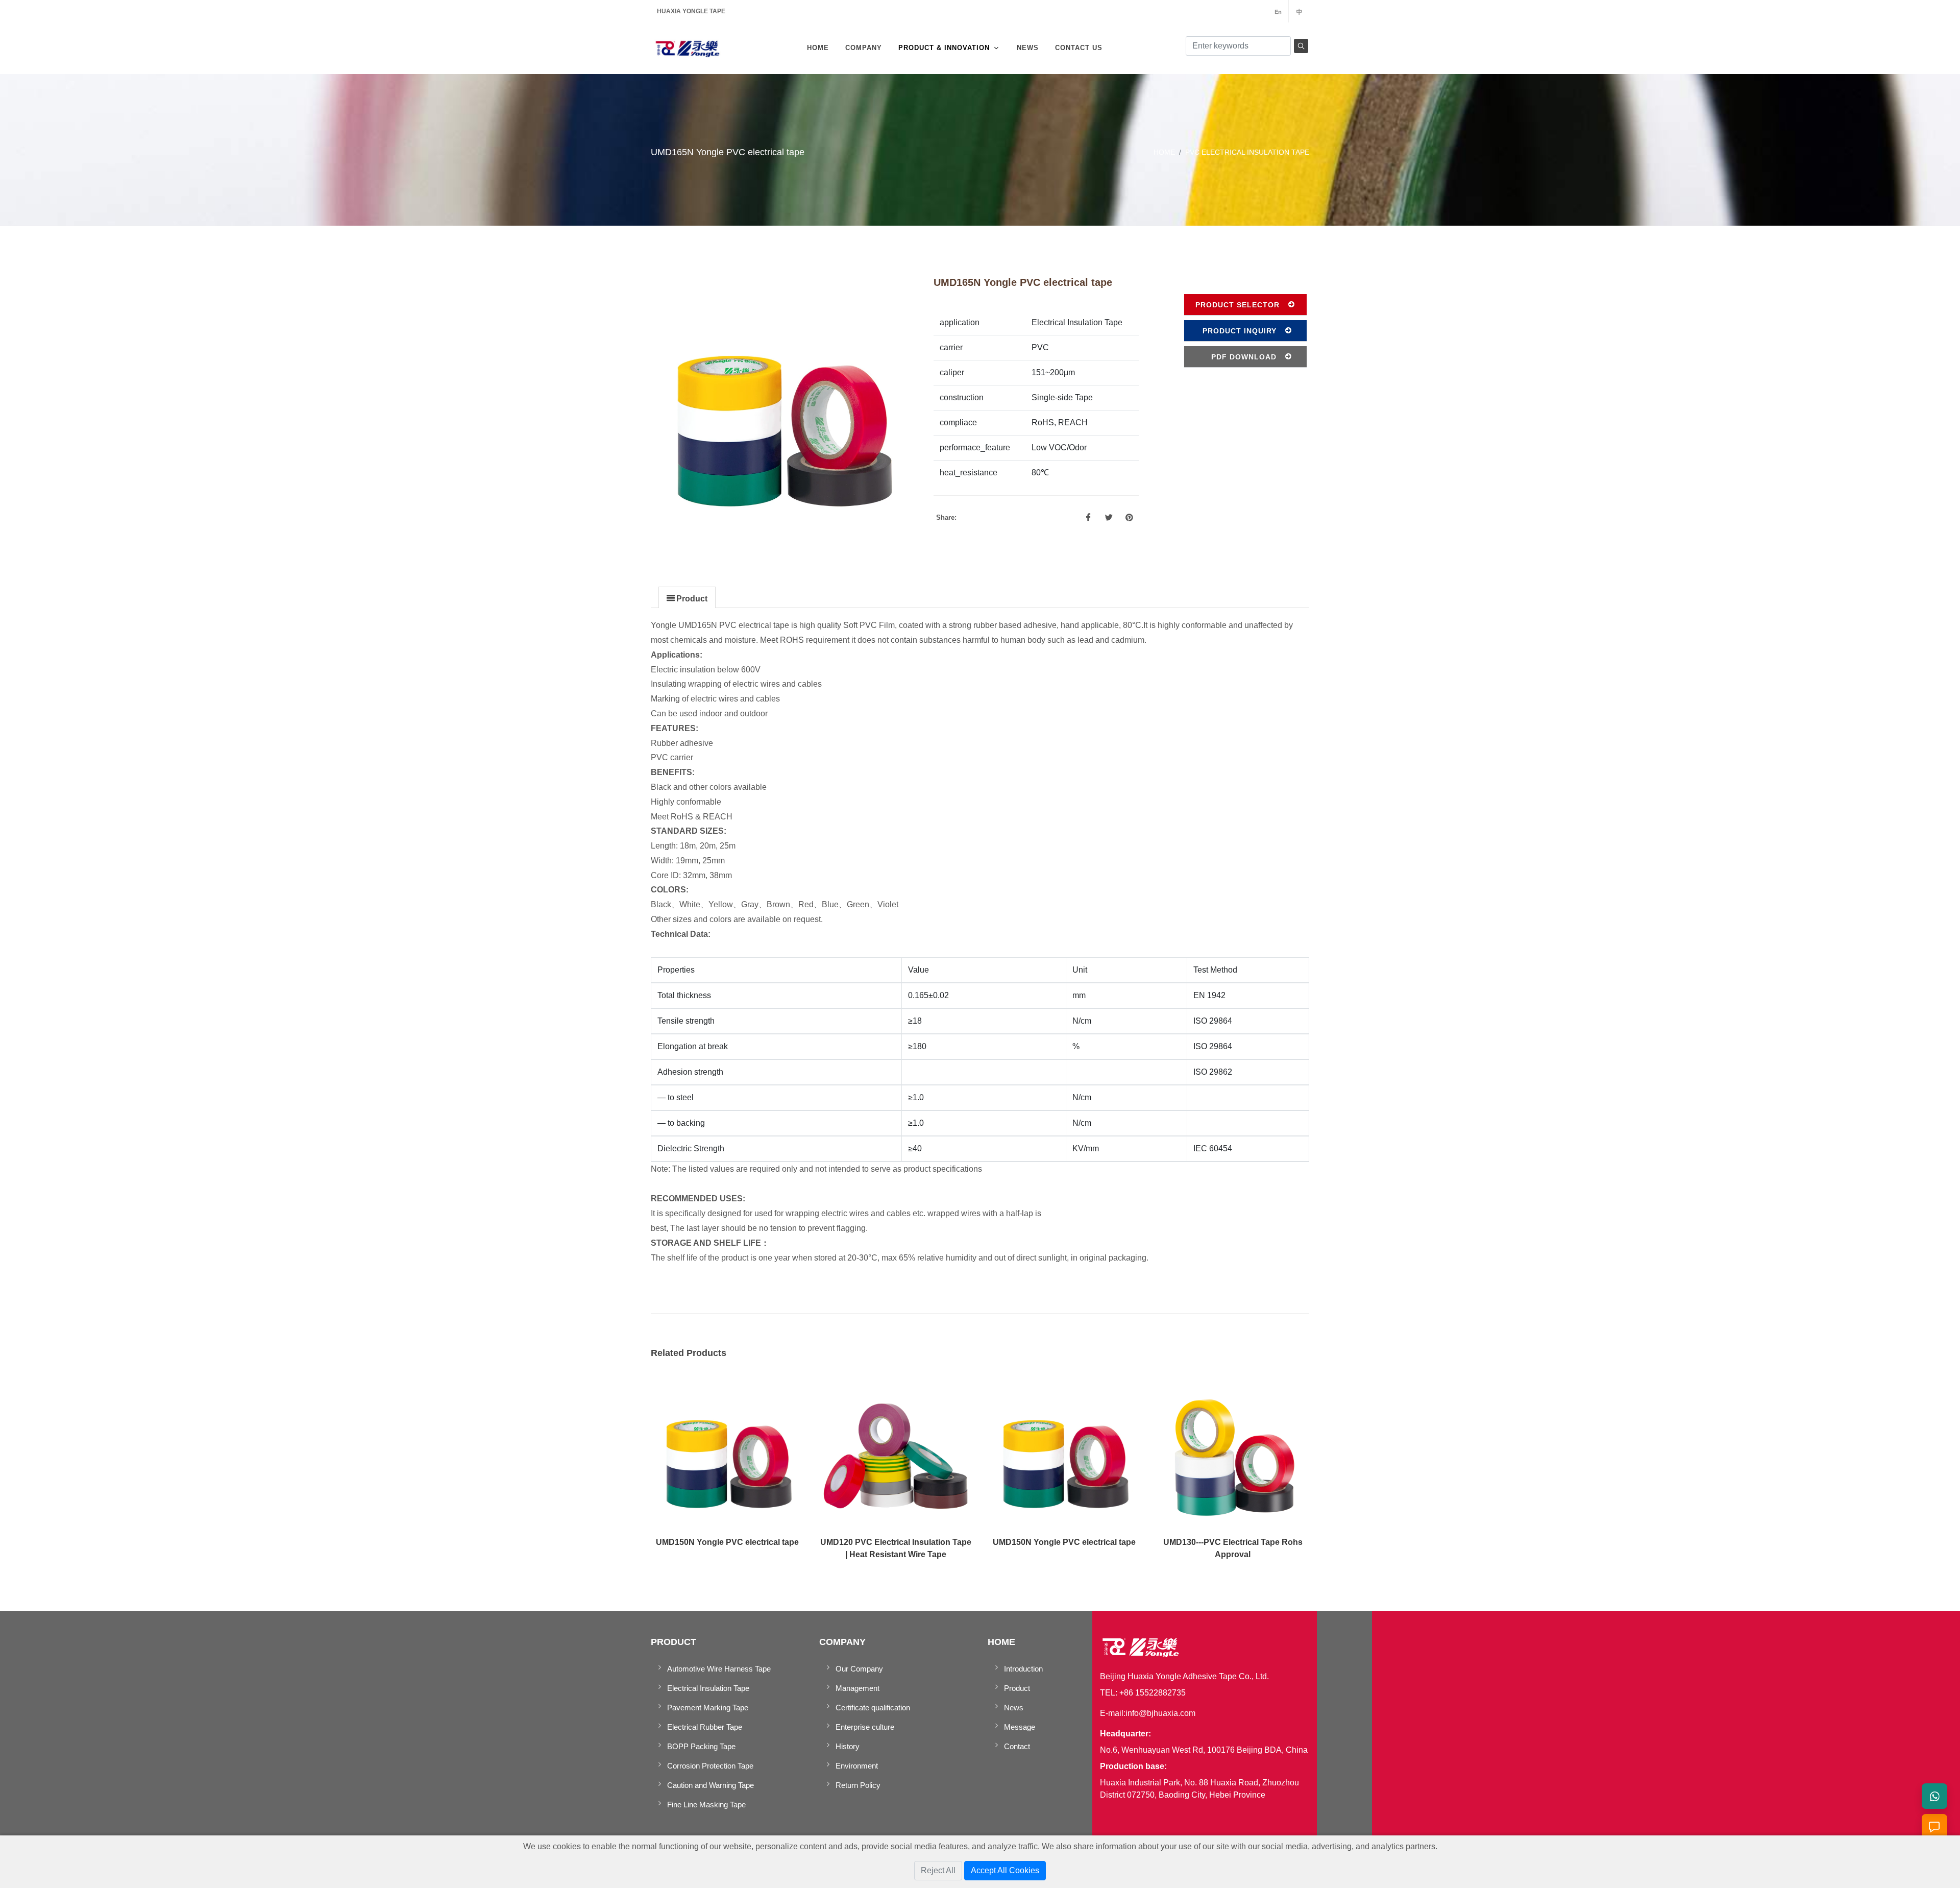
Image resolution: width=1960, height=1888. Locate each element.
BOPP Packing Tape (701, 1746)
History (848, 1746)
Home (1164, 152)
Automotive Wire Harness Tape (719, 1669)
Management (857, 1688)
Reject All (938, 1870)
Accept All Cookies (1005, 1870)
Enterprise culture (865, 1727)
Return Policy (858, 1785)
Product (1017, 1688)
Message (1020, 1727)
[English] (1278, 11)
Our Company (859, 1669)
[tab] (687, 597)
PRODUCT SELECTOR (1238, 305)
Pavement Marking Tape (708, 1708)
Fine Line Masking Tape (706, 1805)
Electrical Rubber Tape (705, 1727)
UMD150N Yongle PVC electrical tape (727, 1542)
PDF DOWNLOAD (1244, 357)
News (1014, 1708)
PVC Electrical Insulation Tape (1247, 152)
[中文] (1299, 11)
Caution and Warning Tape (710, 1785)
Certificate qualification (873, 1708)
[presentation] (687, 598)
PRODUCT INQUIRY (1240, 331)
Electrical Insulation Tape (708, 1688)
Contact (1017, 1746)
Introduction (1023, 1669)
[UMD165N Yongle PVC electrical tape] (782, 410)
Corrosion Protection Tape (710, 1766)
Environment (857, 1766)
